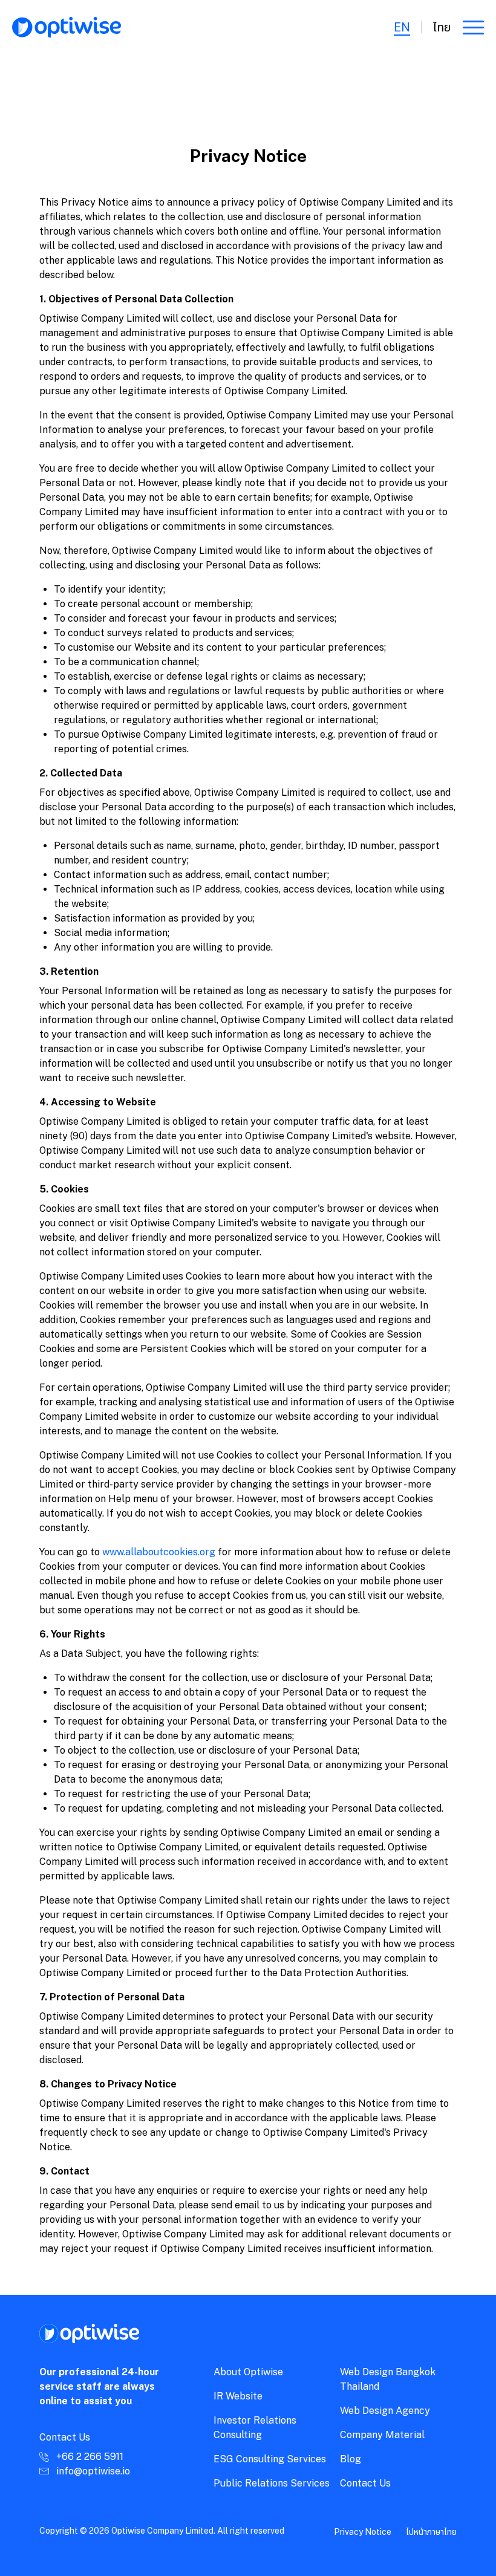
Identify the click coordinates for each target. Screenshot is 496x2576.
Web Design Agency (385, 2411)
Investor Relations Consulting (255, 2428)
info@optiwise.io (93, 2471)
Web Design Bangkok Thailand (388, 2379)
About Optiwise (248, 2372)
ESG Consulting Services (270, 2459)
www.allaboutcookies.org (159, 1552)
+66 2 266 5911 (90, 2457)
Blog (351, 2459)
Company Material (382, 2435)
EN (402, 27)
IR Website (238, 2396)
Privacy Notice (363, 2532)
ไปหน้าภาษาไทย (431, 2532)
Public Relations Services (272, 2483)
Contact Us (365, 2483)
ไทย (442, 27)
